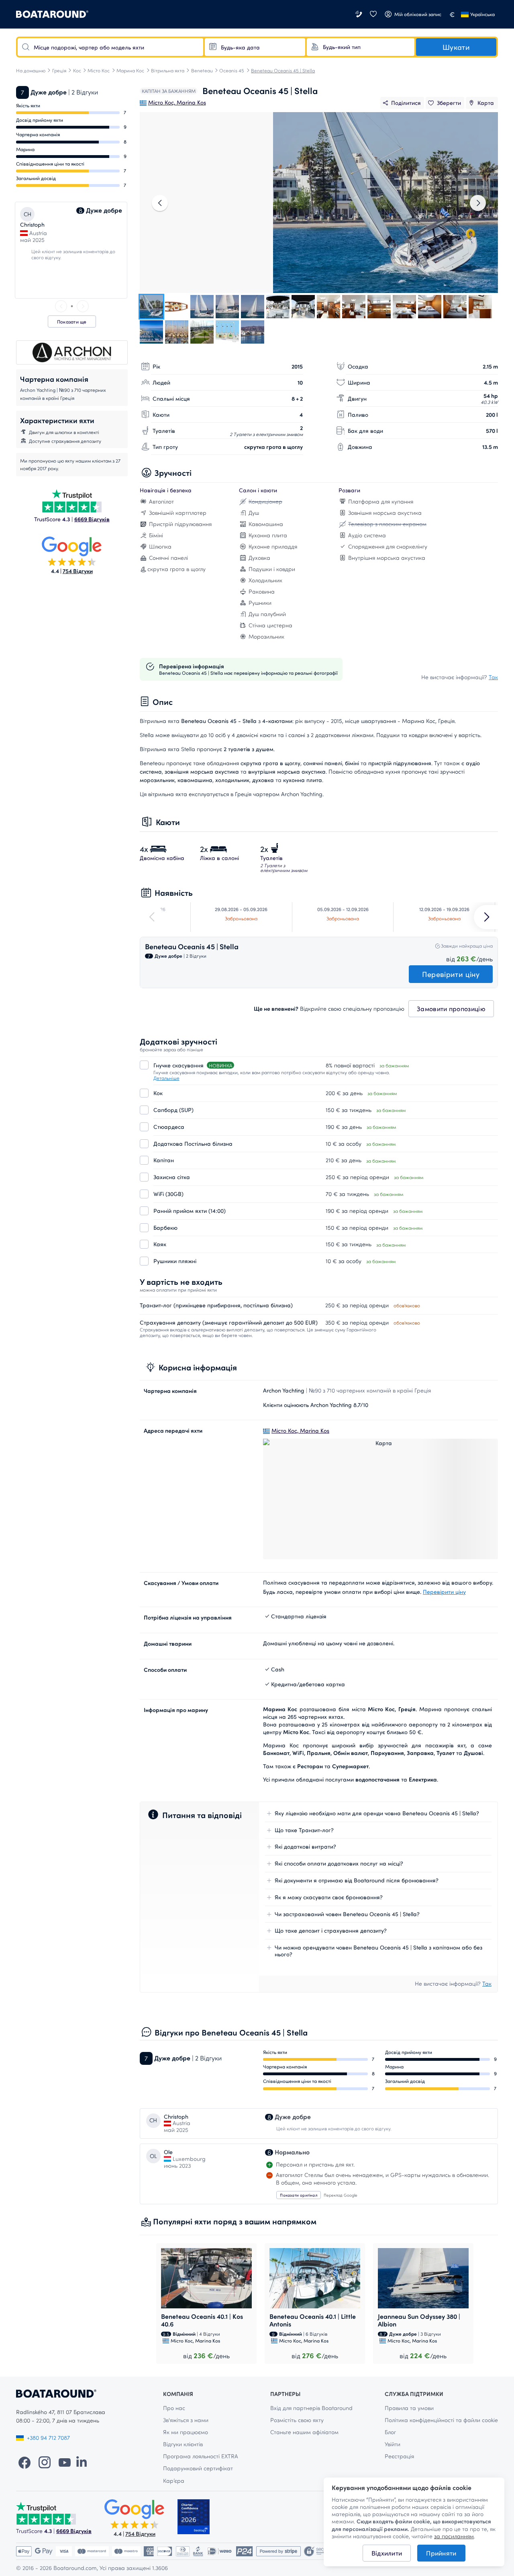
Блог (390, 2432)
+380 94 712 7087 (48, 2438)
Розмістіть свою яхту (297, 2420)
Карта (486, 103)
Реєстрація (399, 2456)
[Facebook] (24, 2462)
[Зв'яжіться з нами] (359, 14)
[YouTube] (65, 2462)
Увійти (393, 2444)
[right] (83, 306)
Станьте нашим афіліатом (304, 2432)
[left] (61, 306)
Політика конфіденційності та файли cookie (441, 2420)
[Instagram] (45, 2462)
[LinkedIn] (82, 2462)
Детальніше (166, 1078)
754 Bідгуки (78, 571)
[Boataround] (52, 14)
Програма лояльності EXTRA (201, 2456)
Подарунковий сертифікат (198, 2468)
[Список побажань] (373, 14)
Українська (482, 14)
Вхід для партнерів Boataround (311, 2408)
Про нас (174, 2408)
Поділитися (406, 103)
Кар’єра (174, 2481)
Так (493, 677)
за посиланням (454, 2536)
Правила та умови (409, 2408)
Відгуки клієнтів (183, 2444)
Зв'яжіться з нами (186, 2420)
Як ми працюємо (186, 2432)
